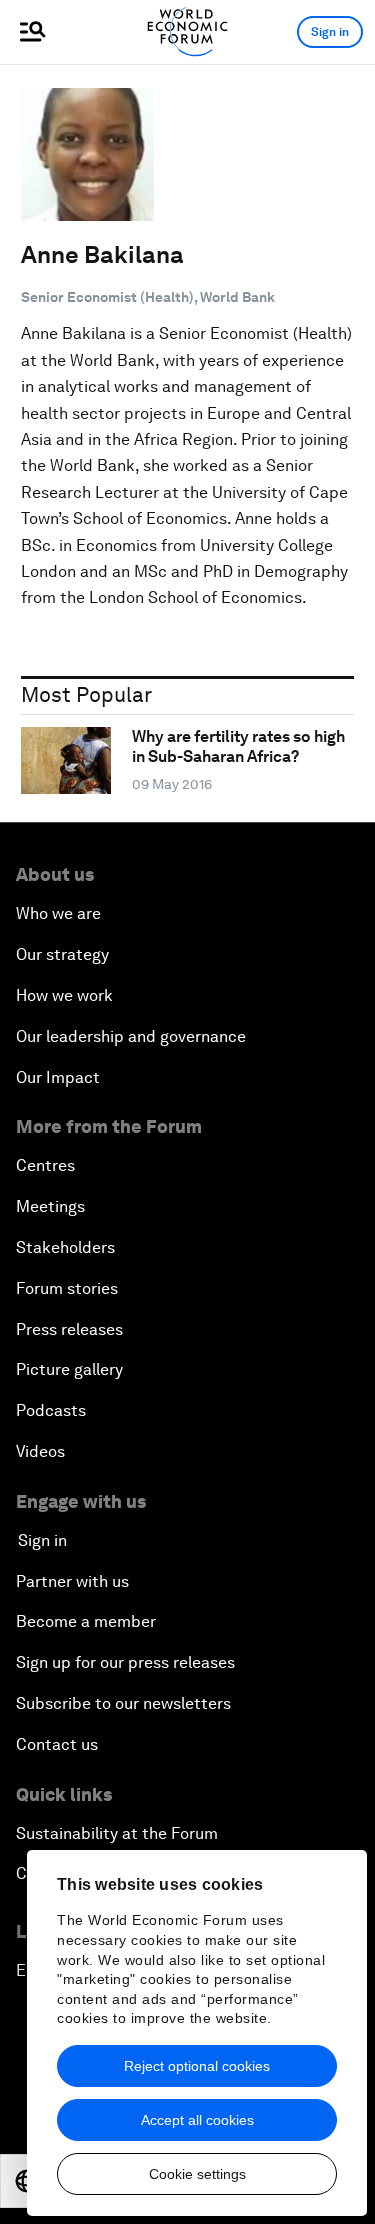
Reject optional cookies (197, 2066)
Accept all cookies (197, 2120)
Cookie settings (197, 2174)
